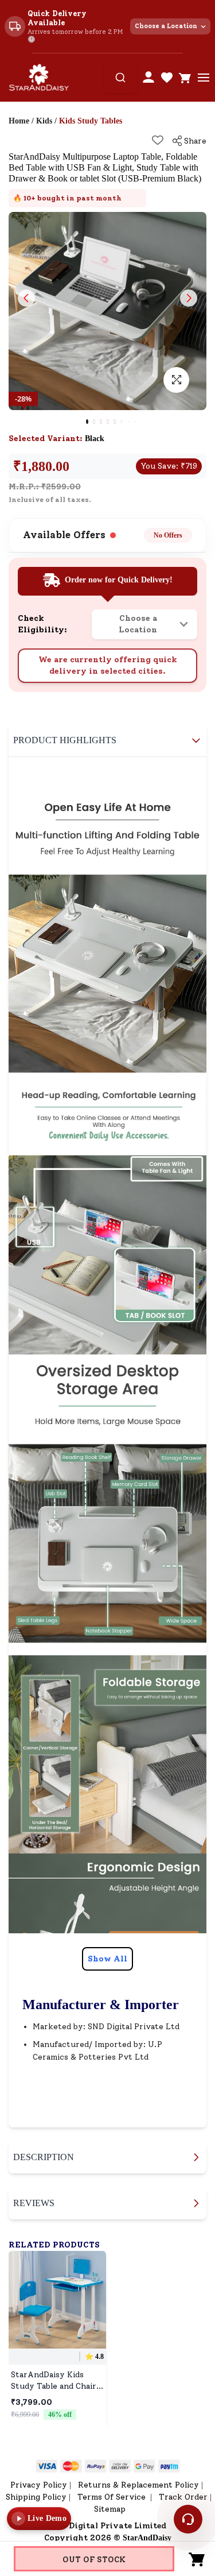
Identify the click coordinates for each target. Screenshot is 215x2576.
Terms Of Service (113, 2497)
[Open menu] (204, 78)
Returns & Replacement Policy (138, 2485)
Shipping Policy (36, 2497)
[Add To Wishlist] (158, 140)
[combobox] (120, 78)
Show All (107, 1959)
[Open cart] (185, 78)
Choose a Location (166, 26)
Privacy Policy (39, 2485)
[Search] (120, 78)
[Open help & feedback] (188, 2519)
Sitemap (110, 2509)
